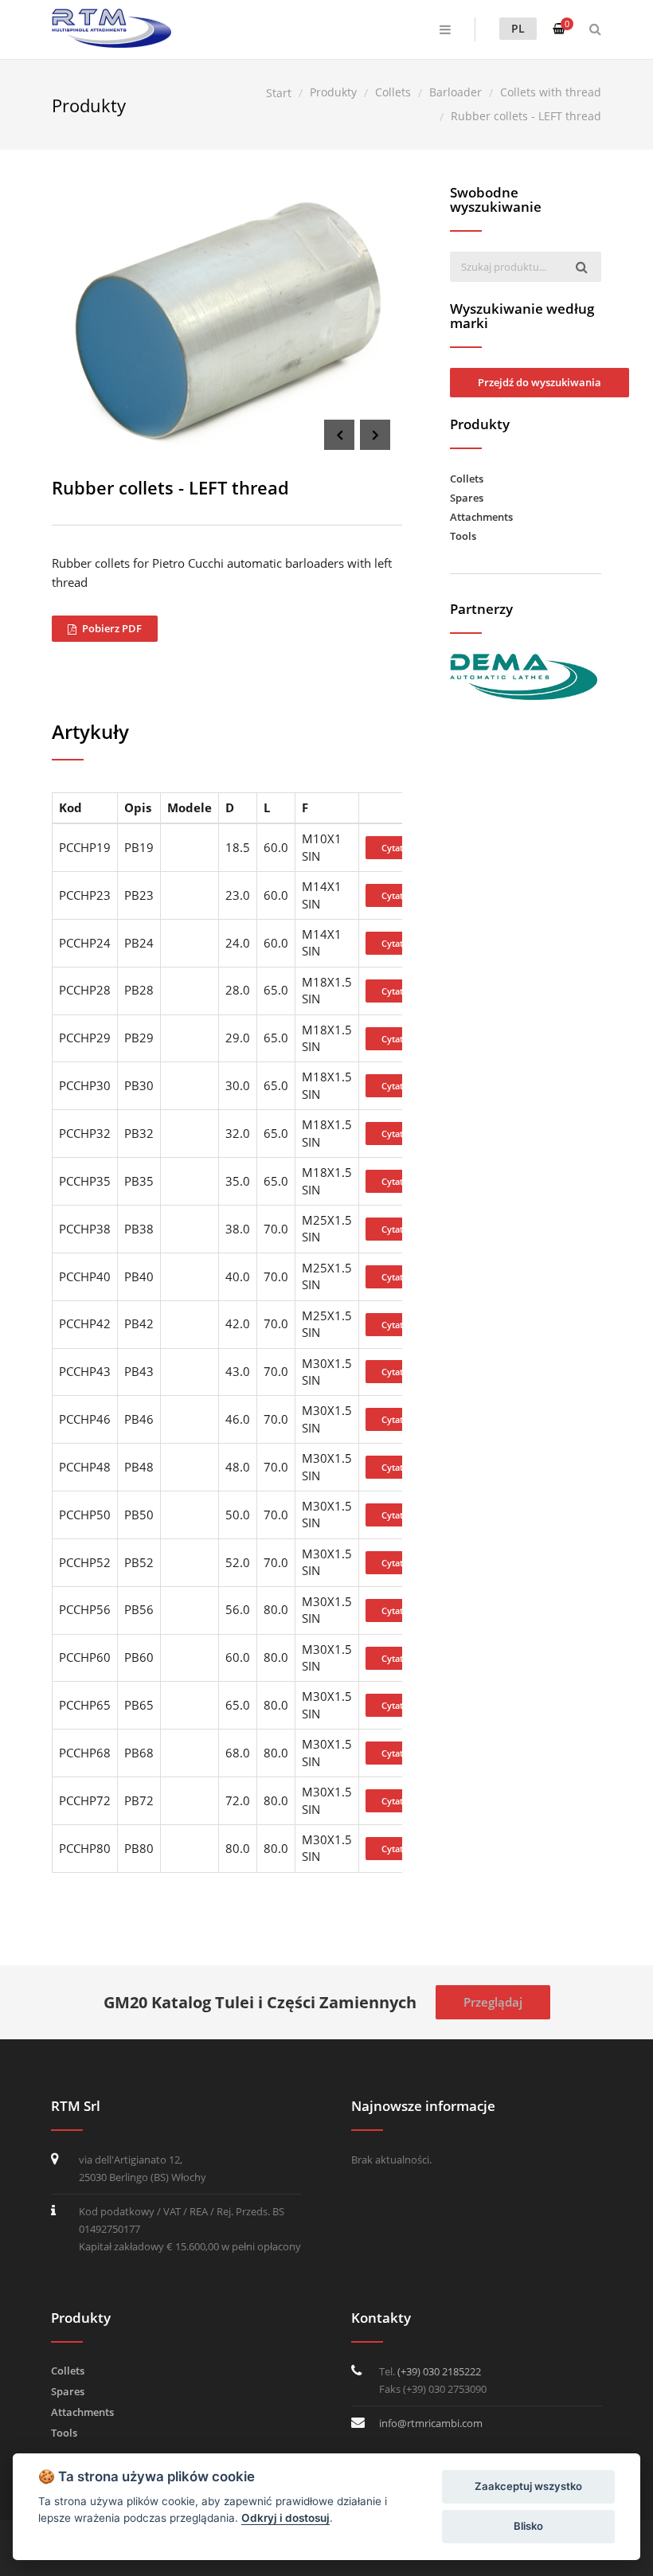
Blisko (528, 2526)
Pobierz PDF (111, 628)
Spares (467, 498)
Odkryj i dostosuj (285, 2518)
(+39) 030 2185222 (439, 2371)
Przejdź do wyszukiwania (540, 382)
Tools (463, 536)
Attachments (481, 517)
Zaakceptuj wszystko (528, 2486)
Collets (467, 479)
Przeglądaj (493, 2002)
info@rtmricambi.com (431, 2423)
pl (518, 28)
